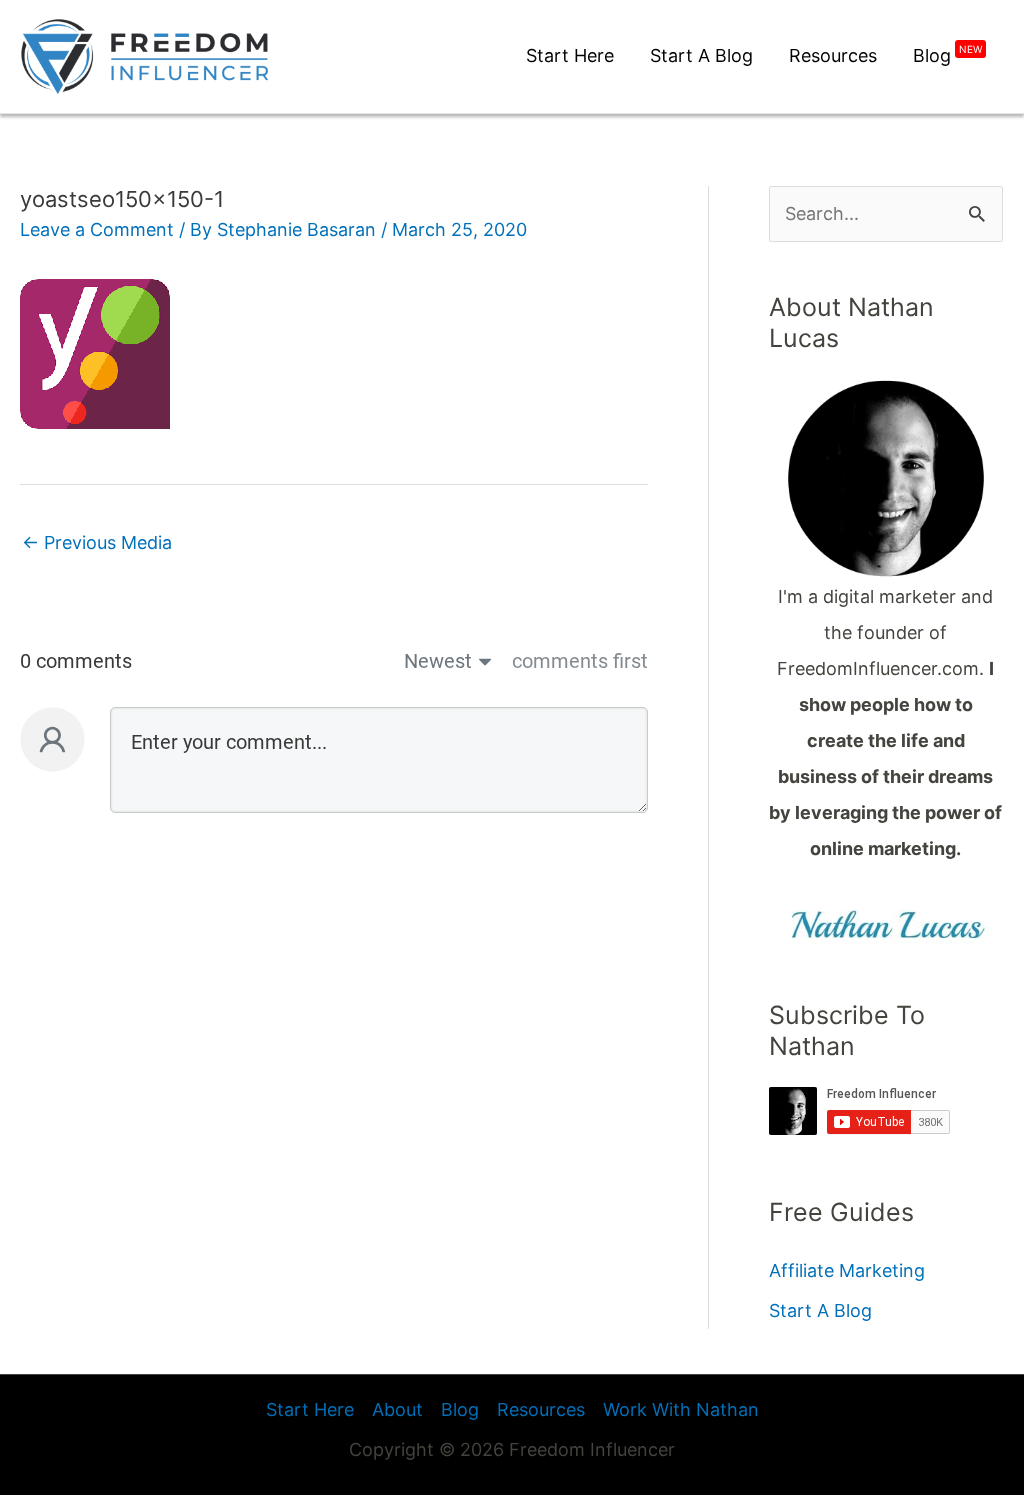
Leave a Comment (97, 229)
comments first (580, 661)
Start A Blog (820, 1310)
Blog (460, 1409)
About (397, 1409)
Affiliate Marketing (847, 1270)
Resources (541, 1409)
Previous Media (97, 542)
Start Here (310, 1409)
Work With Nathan (681, 1409)
